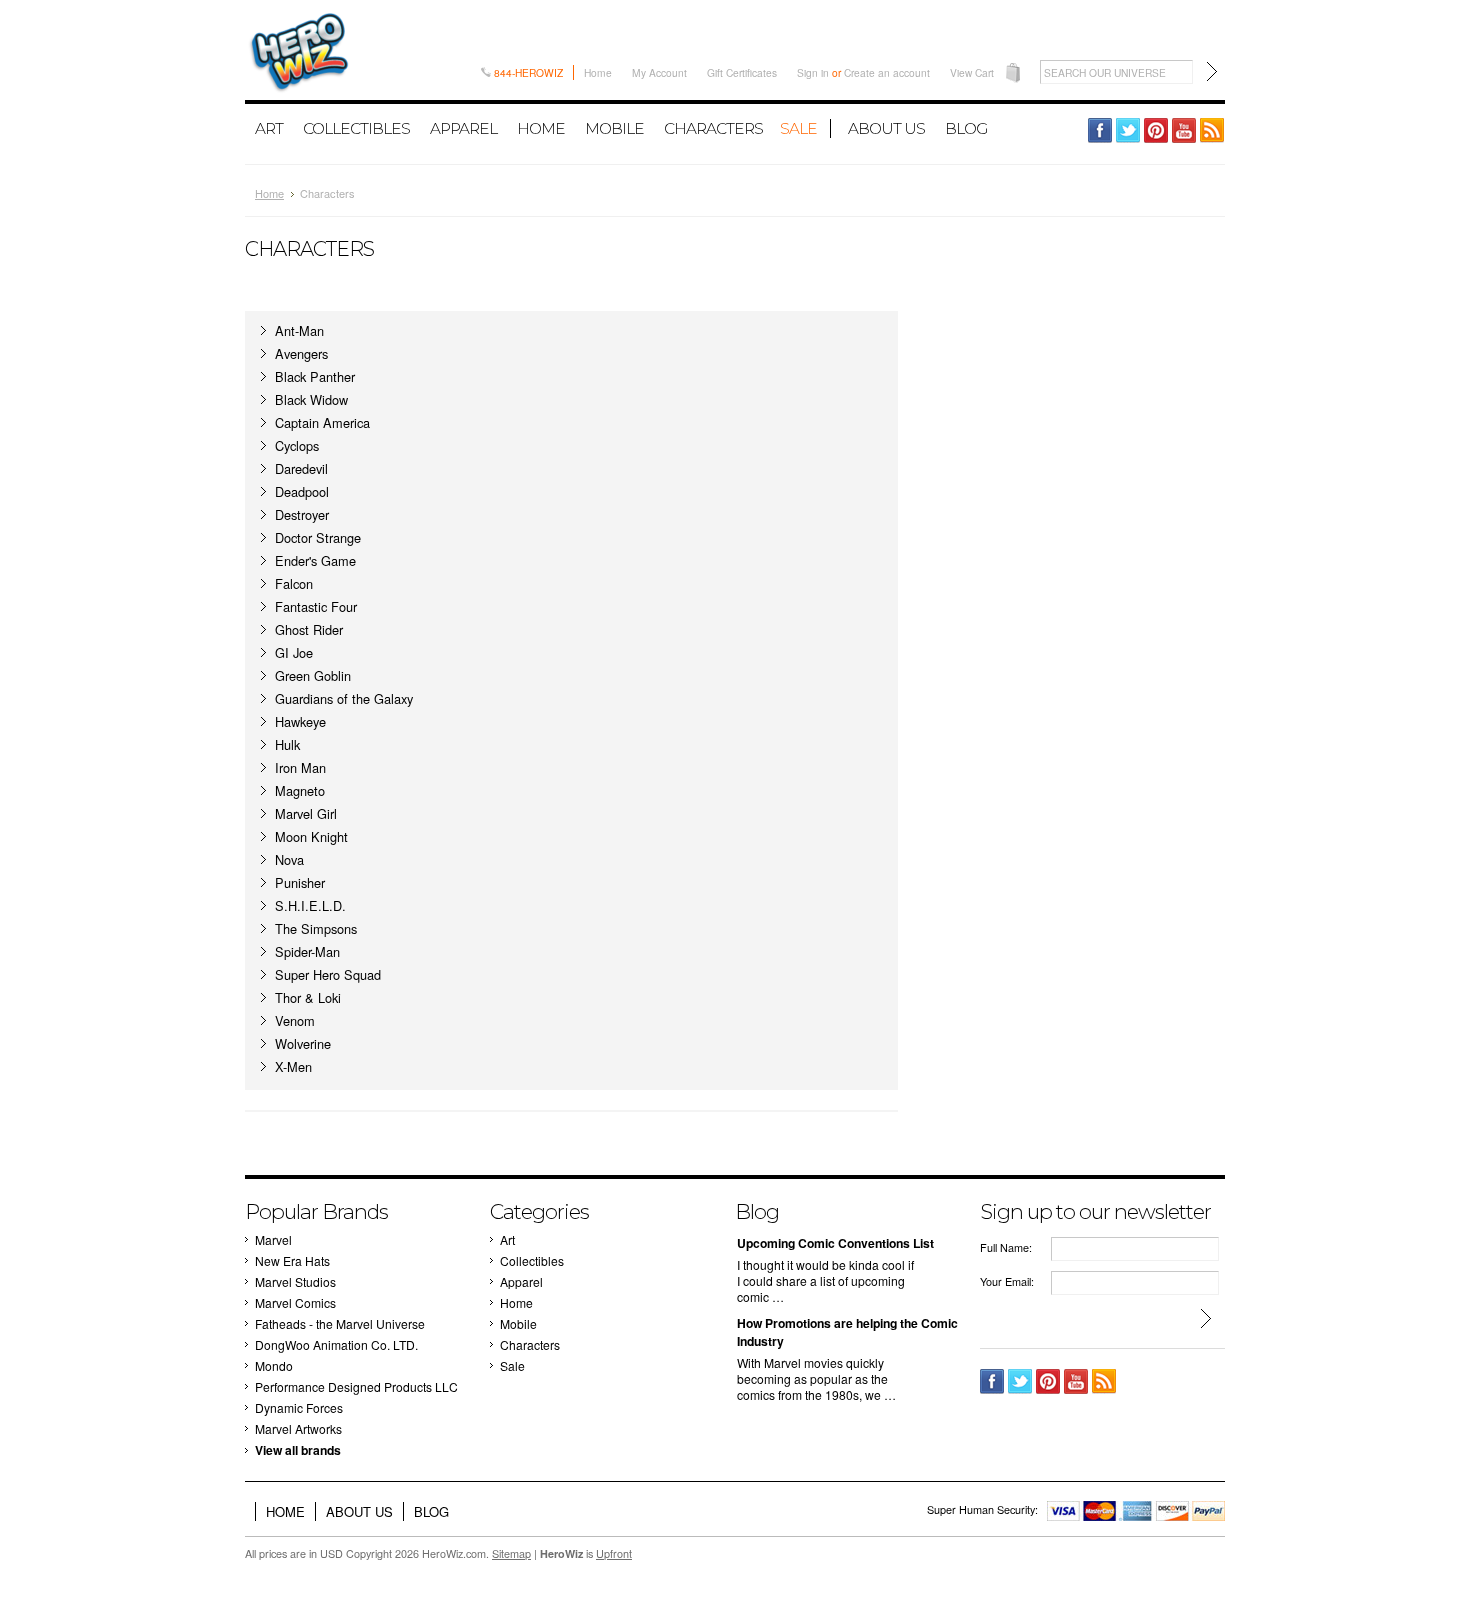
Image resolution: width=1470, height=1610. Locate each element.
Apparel (463, 128)
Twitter (1128, 130)
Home (598, 72)
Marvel (273, 1239)
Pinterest (1156, 130)
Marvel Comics (295, 1302)
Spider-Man (307, 951)
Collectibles (356, 128)
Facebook (1100, 130)
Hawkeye (300, 721)
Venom (295, 1020)
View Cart (972, 72)
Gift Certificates (742, 72)
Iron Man (300, 767)
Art (269, 128)
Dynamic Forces (299, 1407)
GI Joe (294, 652)
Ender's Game (315, 560)
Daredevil (301, 468)
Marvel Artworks (298, 1428)
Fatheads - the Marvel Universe (340, 1323)
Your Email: (1007, 1281)
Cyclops (297, 445)
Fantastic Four (316, 606)
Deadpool (302, 491)
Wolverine (303, 1043)
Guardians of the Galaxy (344, 698)
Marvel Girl (306, 813)
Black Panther (315, 376)
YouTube (1184, 130)
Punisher (300, 882)
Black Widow (311, 399)
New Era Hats (292, 1260)
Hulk (287, 744)
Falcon (294, 583)
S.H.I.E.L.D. (310, 905)
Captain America (322, 422)
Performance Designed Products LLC (356, 1386)
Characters (713, 128)
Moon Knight (311, 836)
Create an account (887, 72)
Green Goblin (313, 675)
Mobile (614, 128)
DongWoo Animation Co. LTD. (336, 1344)
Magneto (300, 790)
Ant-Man (299, 330)
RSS (1212, 130)
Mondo (274, 1365)
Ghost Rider (309, 629)
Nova (289, 859)
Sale (798, 128)
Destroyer (302, 514)
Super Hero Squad (328, 974)
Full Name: (1006, 1247)
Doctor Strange (318, 537)
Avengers (301, 353)
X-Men (293, 1066)
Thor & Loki (308, 997)
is (586, 1553)
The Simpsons (316, 928)
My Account (659, 72)
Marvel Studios (295, 1281)
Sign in (813, 72)
